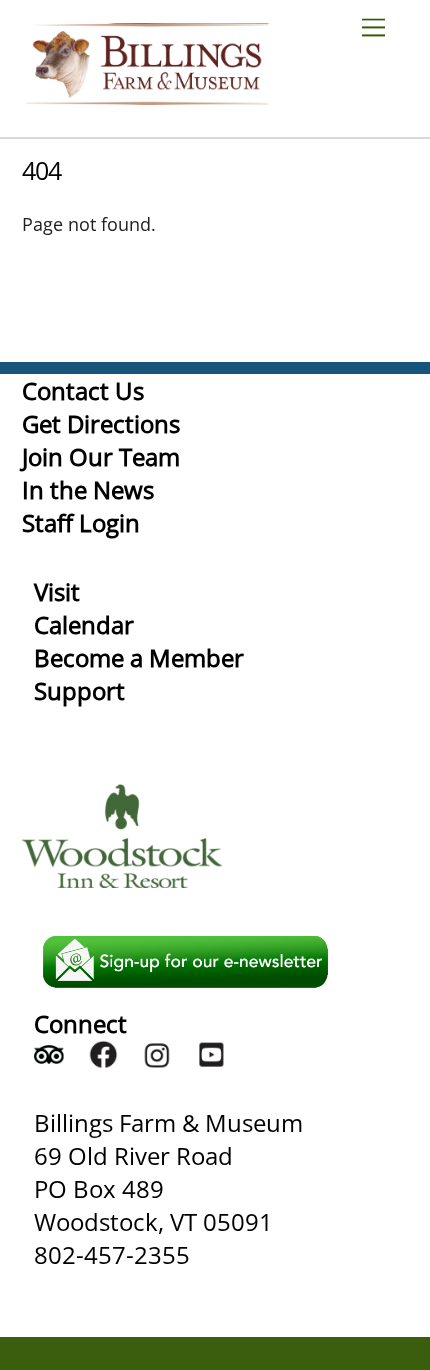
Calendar (84, 624)
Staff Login (81, 522)
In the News (88, 489)
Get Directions (101, 423)
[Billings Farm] (147, 95)
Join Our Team (101, 456)
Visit (57, 591)
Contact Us (83, 390)
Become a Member (139, 657)
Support (79, 690)
